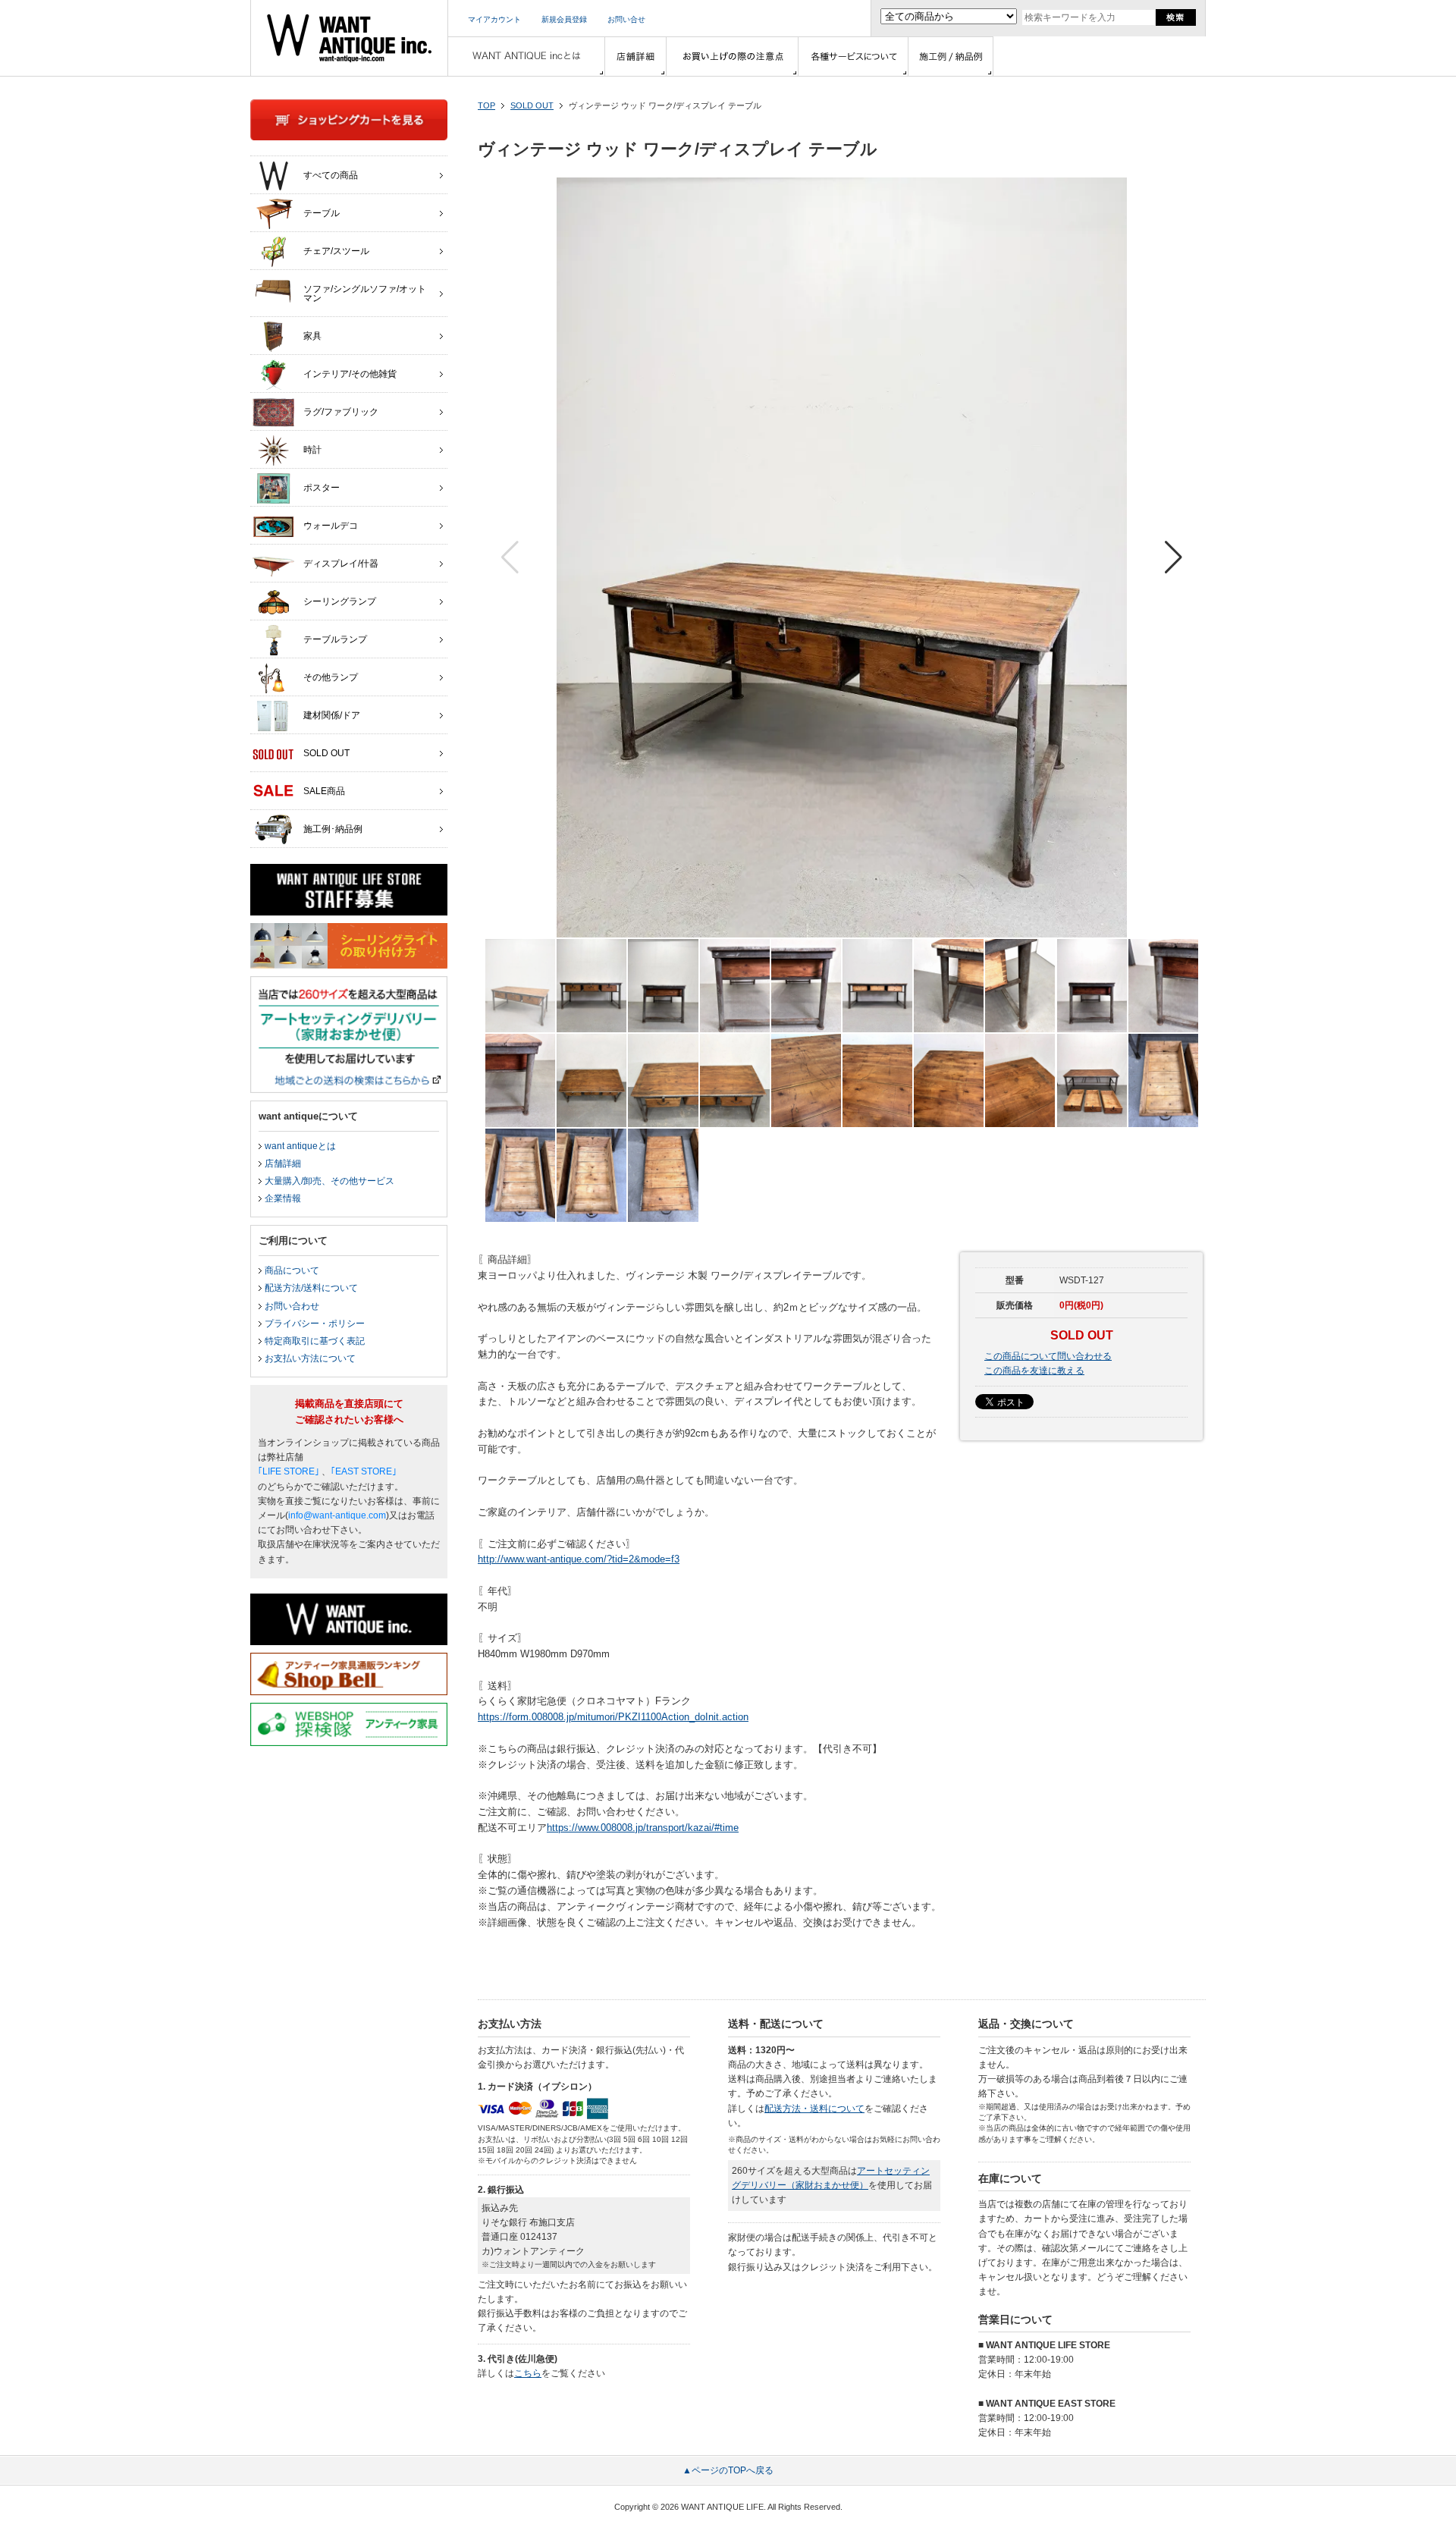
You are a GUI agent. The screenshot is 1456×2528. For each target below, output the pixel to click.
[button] (1174, 557)
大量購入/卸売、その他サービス (329, 1181)
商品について (292, 1270)
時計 (312, 450)
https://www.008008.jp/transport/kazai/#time (643, 1828)
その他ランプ (331, 677)
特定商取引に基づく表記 (315, 1341)
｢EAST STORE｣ (364, 1471)
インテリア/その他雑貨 (350, 374)
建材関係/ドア (332, 715)
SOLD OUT (532, 105)
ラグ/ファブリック (341, 412)
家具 (312, 336)
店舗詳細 (283, 1164)
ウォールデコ (331, 526)
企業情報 (283, 1198)
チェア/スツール (336, 251)
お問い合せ (626, 19)
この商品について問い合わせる (1048, 1356)
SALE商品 (324, 791)
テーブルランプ (335, 639)
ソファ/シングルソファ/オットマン (365, 294)
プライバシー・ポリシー (315, 1324)
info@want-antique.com (337, 1515)
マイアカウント (494, 19)
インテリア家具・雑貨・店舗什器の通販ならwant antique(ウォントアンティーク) (349, 38)
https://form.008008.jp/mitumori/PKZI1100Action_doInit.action (613, 1717)
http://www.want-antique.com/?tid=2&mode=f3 (579, 1559)
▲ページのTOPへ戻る (728, 2470)
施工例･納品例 (333, 829)
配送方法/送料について (311, 1288)
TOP (486, 105)
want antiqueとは (300, 1146)
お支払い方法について (310, 1358)
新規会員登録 (564, 19)
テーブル (322, 213)
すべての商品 (331, 175)
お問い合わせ (292, 1306)
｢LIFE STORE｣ (289, 1471)
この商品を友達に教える (1034, 1371)
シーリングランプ (340, 601)
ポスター (322, 488)
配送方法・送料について (814, 2109)
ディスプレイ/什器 (341, 564)
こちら (528, 2373)
